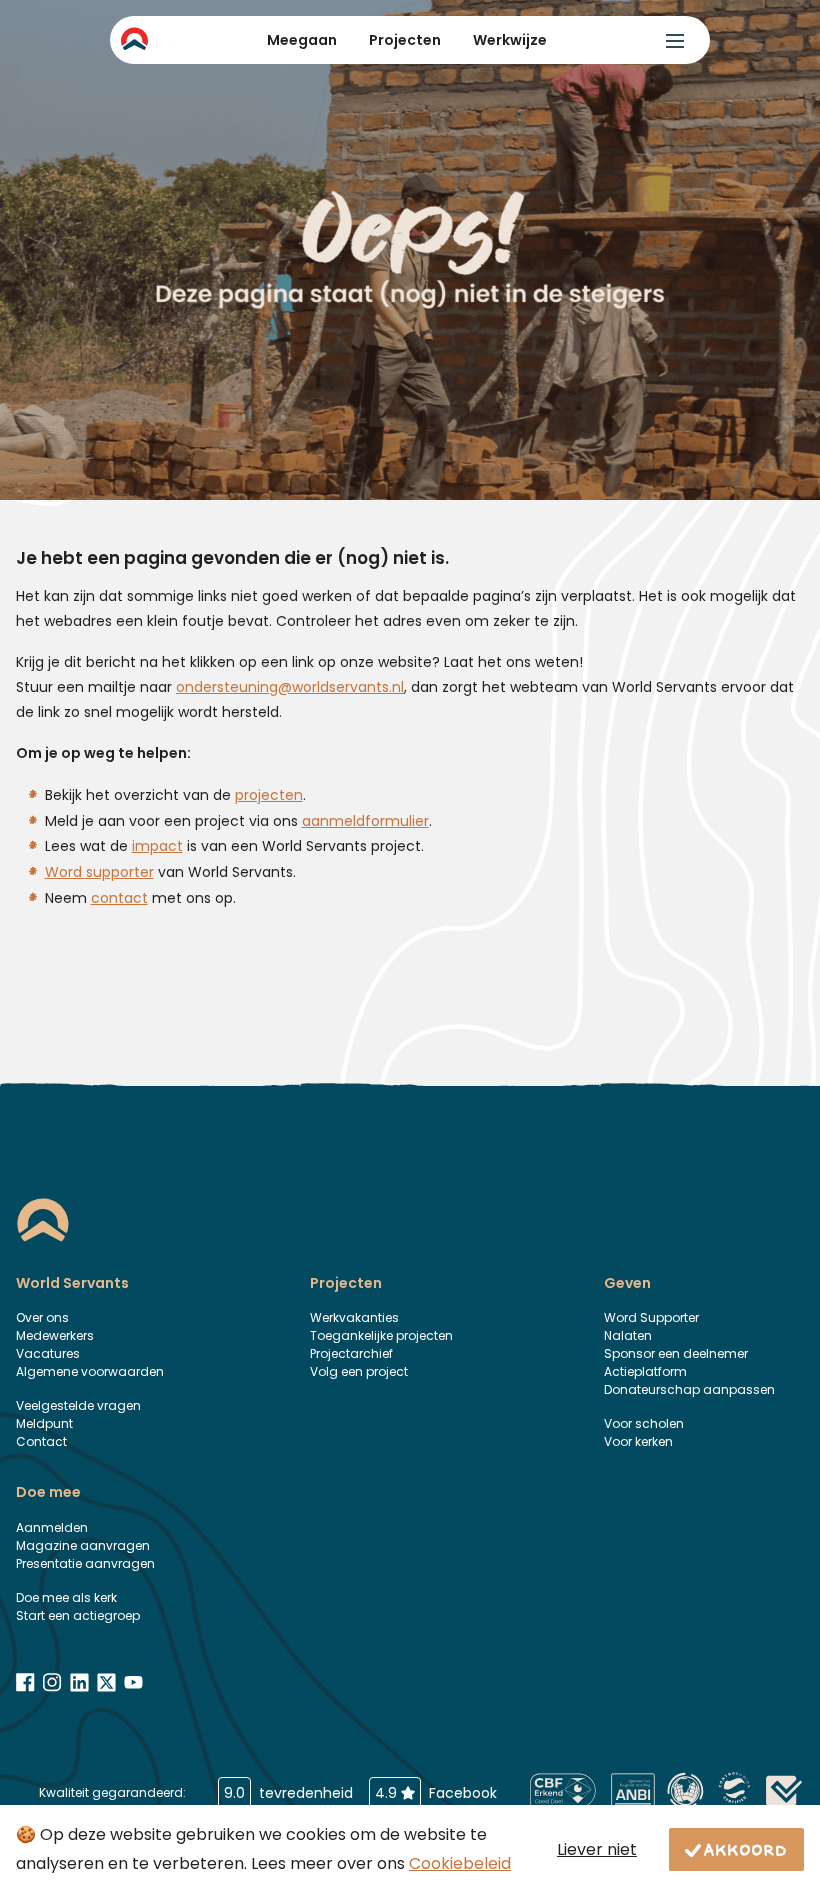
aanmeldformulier (365, 821)
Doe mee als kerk (66, 1597)
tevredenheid (288, 1793)
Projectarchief (351, 1353)
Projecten (405, 40)
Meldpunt (44, 1423)
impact (157, 846)
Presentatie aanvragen (85, 1563)
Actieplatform (645, 1371)
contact (119, 898)
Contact (41, 1441)
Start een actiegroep (78, 1615)
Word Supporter (651, 1317)
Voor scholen (644, 1423)
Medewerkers (55, 1335)
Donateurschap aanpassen (689, 1389)
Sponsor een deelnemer (676, 1353)
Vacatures (48, 1353)
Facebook (436, 1793)
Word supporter (99, 872)
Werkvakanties (354, 1317)
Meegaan (302, 40)
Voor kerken (638, 1441)
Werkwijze (510, 40)
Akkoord (746, 1849)
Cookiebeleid (460, 1863)
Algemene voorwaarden (90, 1371)
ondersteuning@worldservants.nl (290, 687)
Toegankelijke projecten (381, 1335)
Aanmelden (52, 1527)
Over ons (42, 1317)
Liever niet (597, 1849)
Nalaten (628, 1335)
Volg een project (359, 1371)
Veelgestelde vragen (78, 1405)
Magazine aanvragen (83, 1545)
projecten (269, 795)
